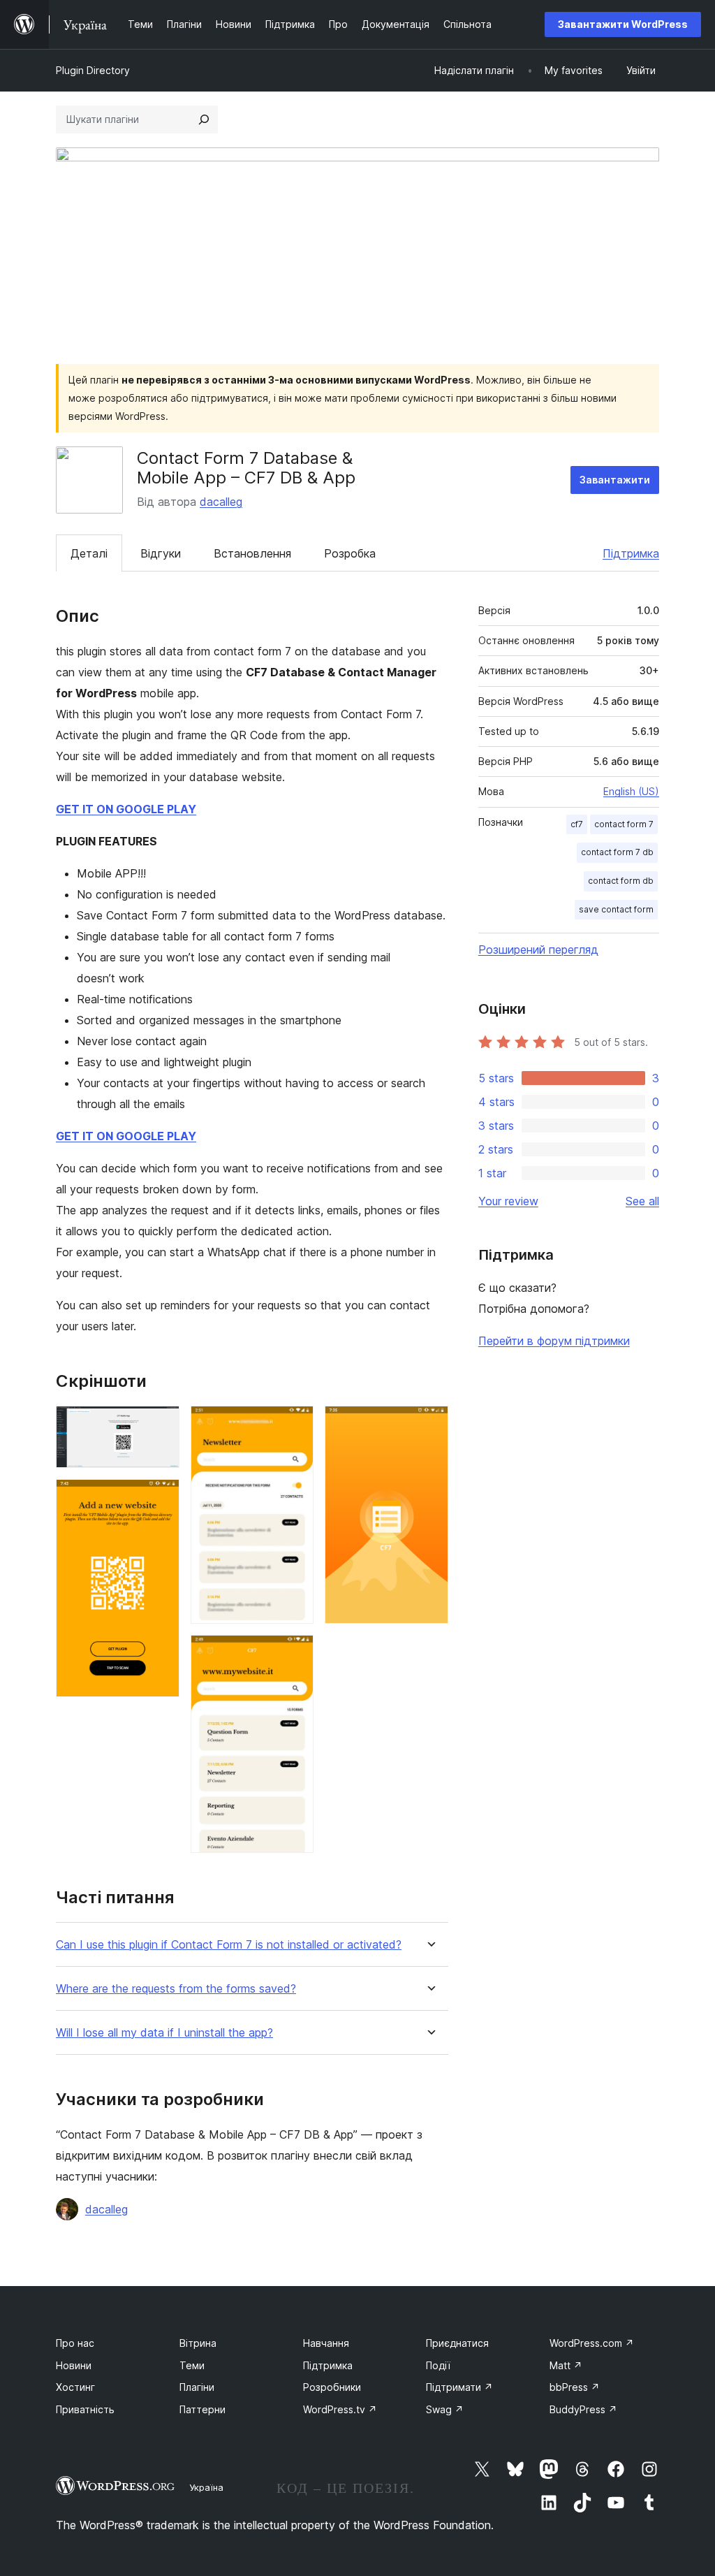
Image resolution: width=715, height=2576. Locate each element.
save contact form (616, 909)
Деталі (89, 553)
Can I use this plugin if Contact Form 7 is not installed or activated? (229, 1945)
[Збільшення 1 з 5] (161, 1425)
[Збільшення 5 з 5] (429, 1425)
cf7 (577, 824)
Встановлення (252, 553)
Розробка (350, 553)
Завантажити (615, 480)
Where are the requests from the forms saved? (176, 1989)
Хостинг (75, 2387)
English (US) (631, 791)
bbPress (575, 2387)
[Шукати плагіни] (204, 119)
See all (642, 1201)
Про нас (75, 2343)
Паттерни (202, 2409)
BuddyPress (583, 2409)
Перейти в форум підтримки (554, 1341)
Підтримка (631, 553)
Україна (206, 2487)
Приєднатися (457, 2343)
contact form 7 (624, 824)
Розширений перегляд (538, 949)
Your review (508, 1201)
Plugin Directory (93, 70)
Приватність (85, 2409)
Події (438, 2365)
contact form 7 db (617, 852)
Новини (74, 2365)
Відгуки (161, 553)
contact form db (621, 881)
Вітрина (198, 2343)
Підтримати (459, 2387)
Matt (566, 2365)
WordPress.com (592, 2343)
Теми (192, 2365)
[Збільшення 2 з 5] (161, 1498)
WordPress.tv (340, 2409)
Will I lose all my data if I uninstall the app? (164, 2033)
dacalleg (221, 502)
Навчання (326, 2343)
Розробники (332, 2387)
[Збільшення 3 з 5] (295, 1425)
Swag (445, 2409)
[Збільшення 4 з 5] (295, 1654)
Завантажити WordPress (623, 24)
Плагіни (197, 2387)
